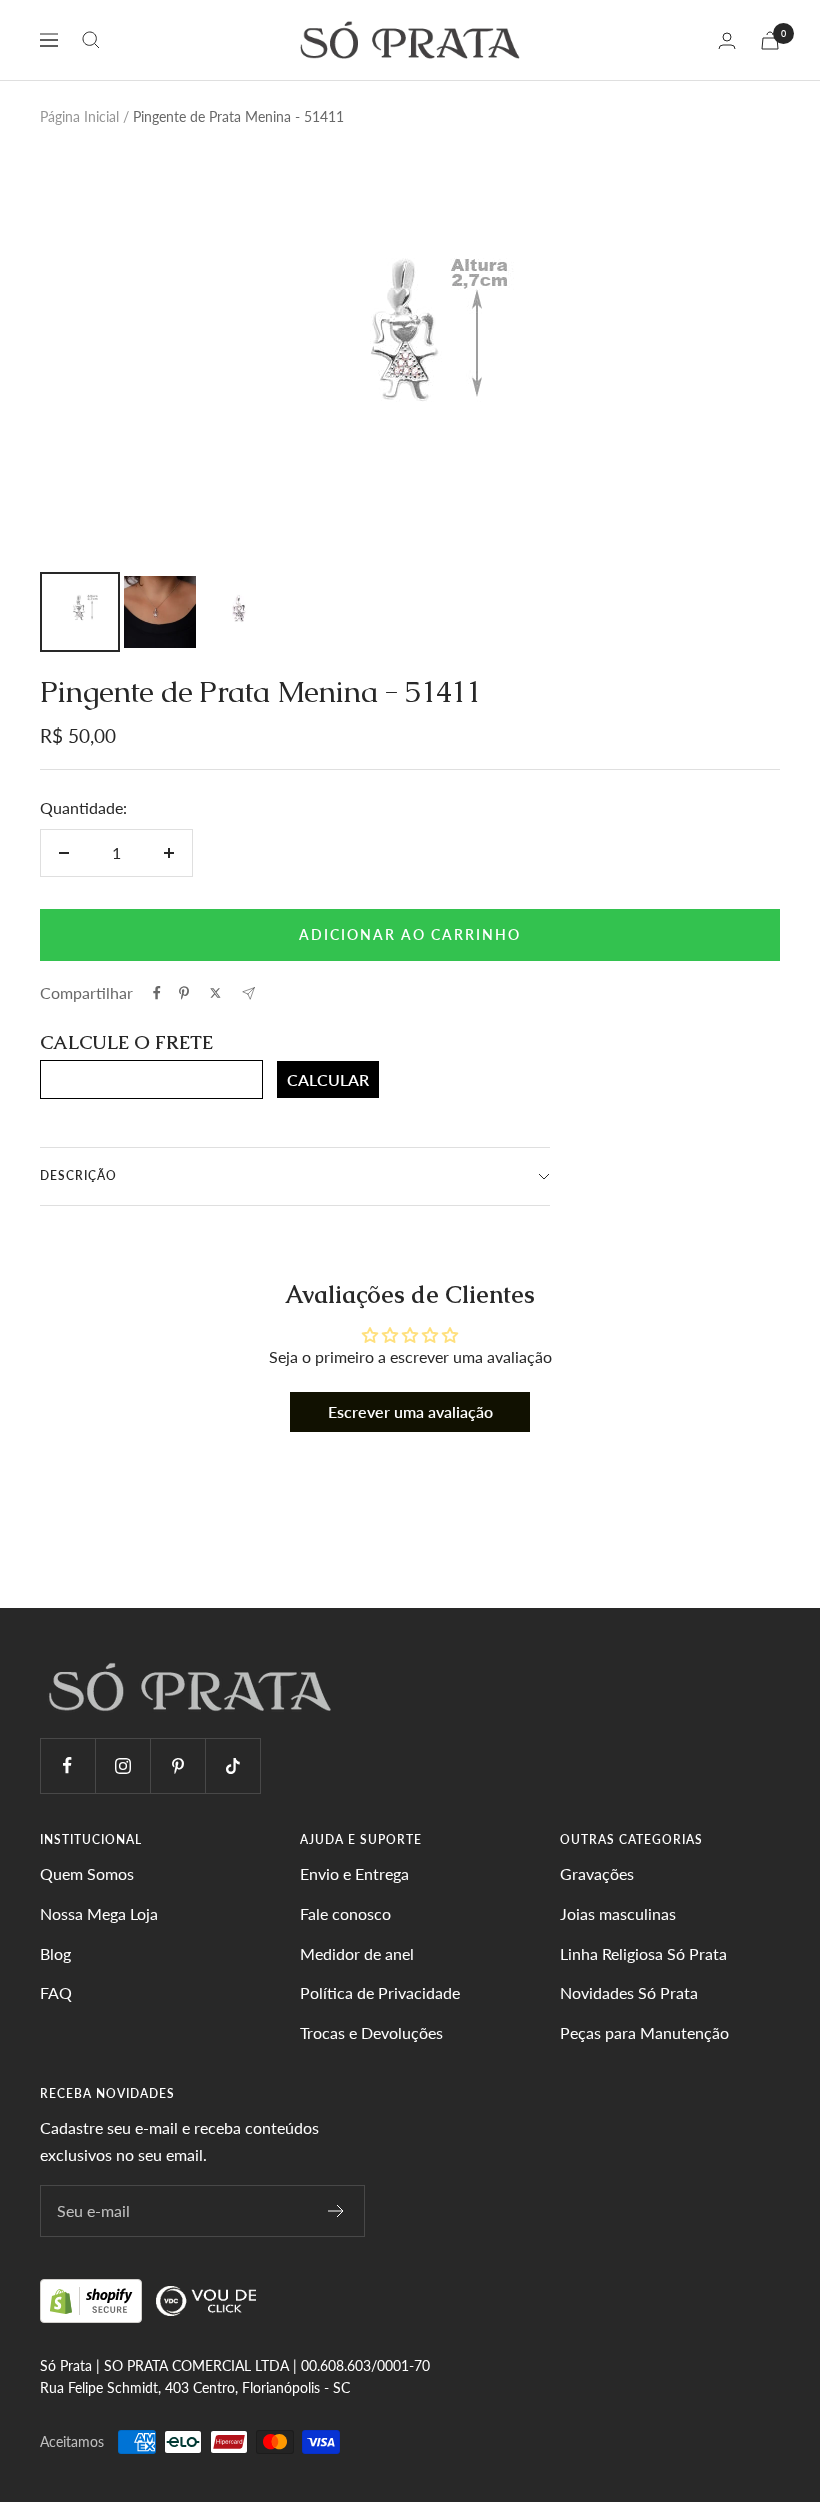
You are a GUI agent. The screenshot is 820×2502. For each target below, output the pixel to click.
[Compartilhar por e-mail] (248, 993)
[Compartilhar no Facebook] (157, 993)
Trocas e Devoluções (371, 2032)
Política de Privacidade (380, 1992)
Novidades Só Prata (629, 1992)
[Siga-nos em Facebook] (67, 1765)
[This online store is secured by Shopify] (93, 2299)
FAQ (56, 1992)
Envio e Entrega (354, 1873)
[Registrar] (336, 2211)
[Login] (727, 40)
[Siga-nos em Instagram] (122, 1765)
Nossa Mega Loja (99, 1913)
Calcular (328, 1079)
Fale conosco (345, 1913)
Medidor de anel (357, 1953)
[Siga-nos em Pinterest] (177, 1765)
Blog (55, 1953)
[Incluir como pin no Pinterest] (184, 993)
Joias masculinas (618, 1913)
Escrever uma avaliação (410, 1411)
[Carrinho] (770, 40)
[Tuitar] (215, 993)
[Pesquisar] (91, 40)
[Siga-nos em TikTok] (232, 1765)
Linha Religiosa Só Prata (643, 1953)
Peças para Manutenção (644, 2032)
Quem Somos (87, 1873)
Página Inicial (79, 116)
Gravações (597, 1873)
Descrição (78, 1175)
